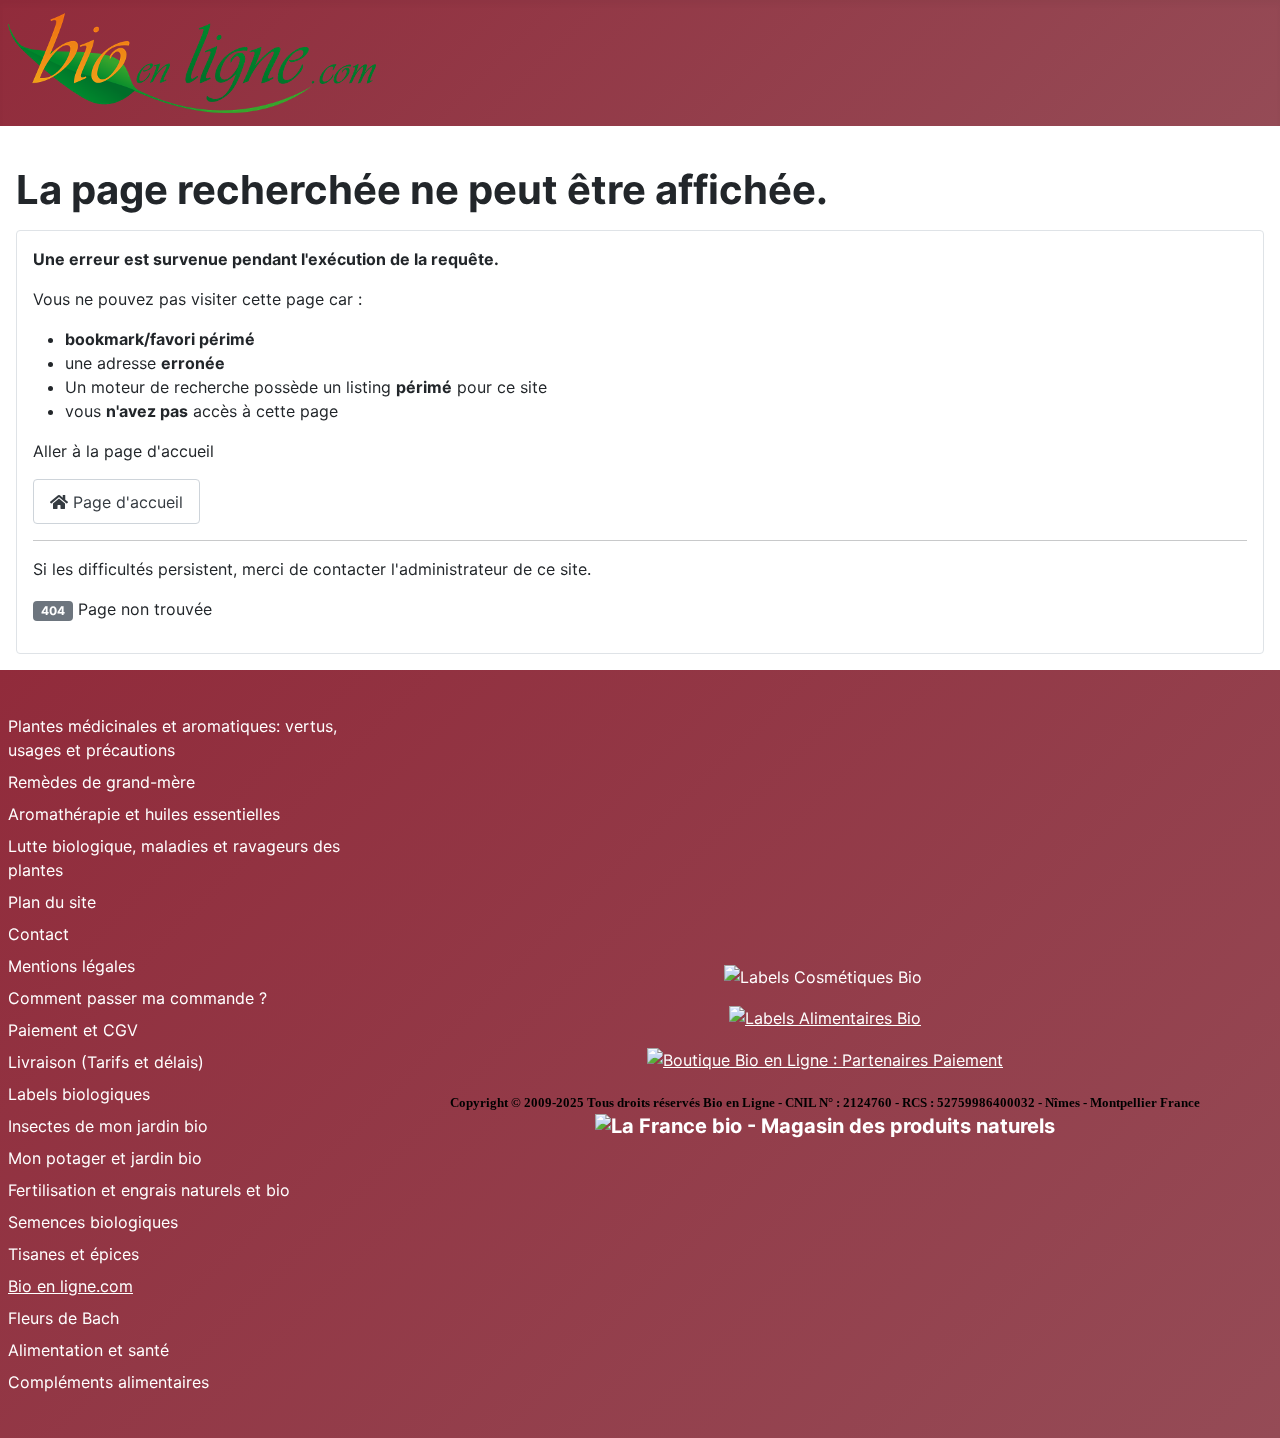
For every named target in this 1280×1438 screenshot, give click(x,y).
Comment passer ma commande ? (137, 998)
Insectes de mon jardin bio (108, 1126)
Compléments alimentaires (108, 1382)
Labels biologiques (79, 1094)
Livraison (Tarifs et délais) (106, 1062)
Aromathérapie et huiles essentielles (144, 814)
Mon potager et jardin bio (105, 1158)
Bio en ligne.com (70, 1286)
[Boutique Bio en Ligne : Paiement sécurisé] (825, 1058)
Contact (38, 934)
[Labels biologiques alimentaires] (825, 1017)
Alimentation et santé (88, 1350)
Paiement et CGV (73, 1030)
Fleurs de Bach (63, 1318)
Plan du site (52, 902)
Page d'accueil (125, 502)
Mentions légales (71, 966)
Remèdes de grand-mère (101, 782)
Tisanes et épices (73, 1254)
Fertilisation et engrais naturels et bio (149, 1190)
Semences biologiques (93, 1222)
